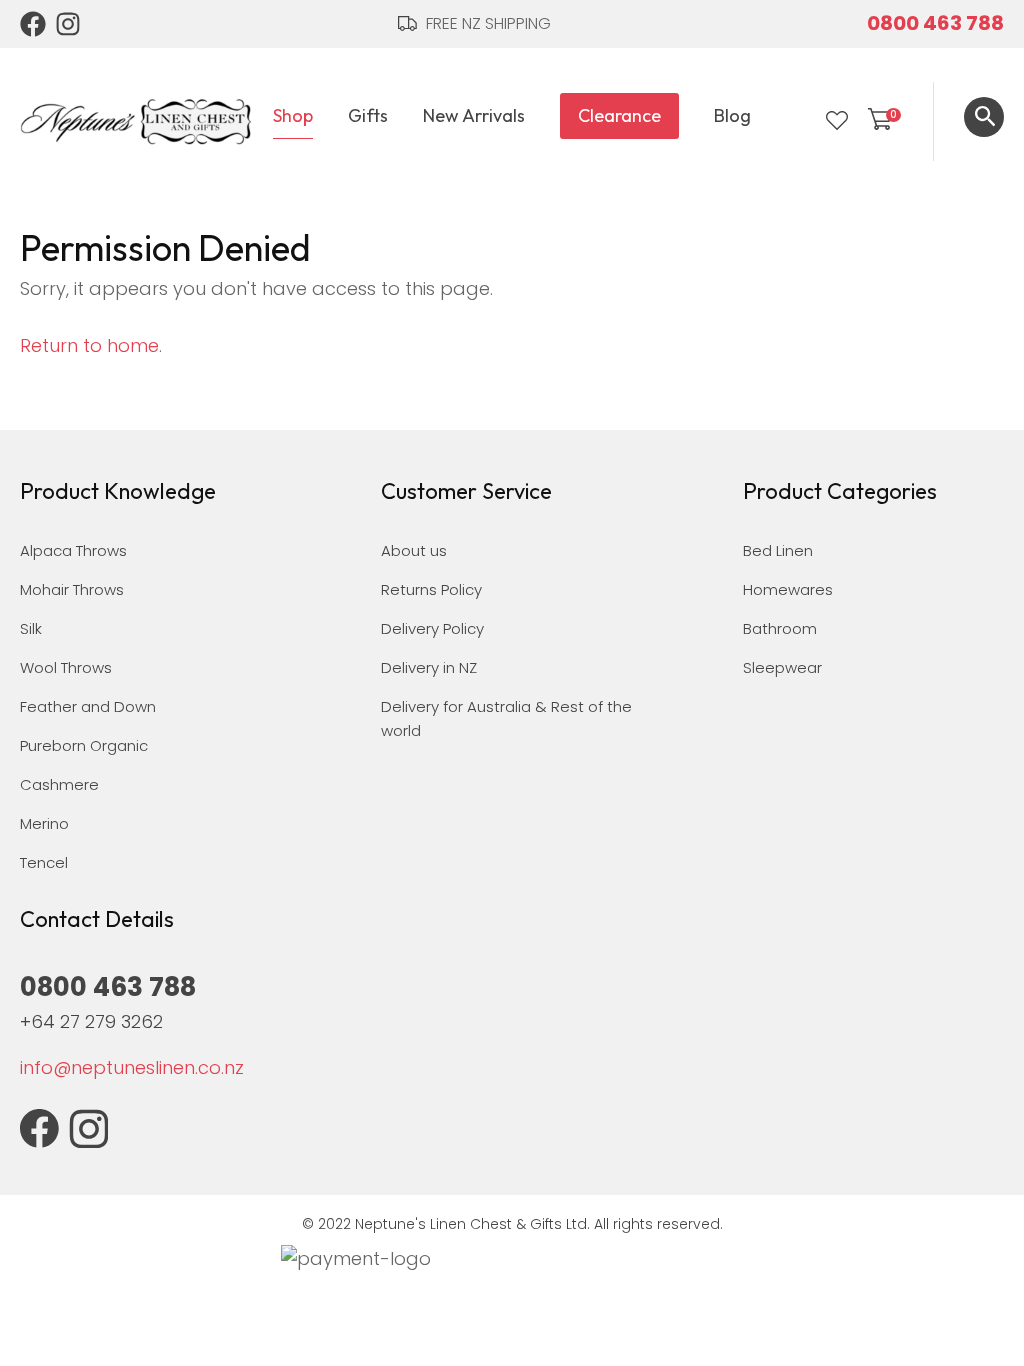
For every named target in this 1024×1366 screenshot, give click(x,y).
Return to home (89, 345)
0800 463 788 (935, 23)
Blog (732, 115)
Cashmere (59, 784)
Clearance (619, 115)
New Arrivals (474, 115)
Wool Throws (66, 667)
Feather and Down (88, 706)
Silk (31, 628)
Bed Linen (778, 550)
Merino (44, 823)
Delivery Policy (432, 628)
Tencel (44, 862)
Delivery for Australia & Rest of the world (506, 718)
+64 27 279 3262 (91, 1021)
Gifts (368, 115)
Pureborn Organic (84, 745)
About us (414, 550)
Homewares (788, 589)
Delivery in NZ (429, 667)
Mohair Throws (72, 589)
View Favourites (837, 121)
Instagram (69, 24)
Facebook (33, 24)
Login (796, 121)
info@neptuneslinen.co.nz (132, 1067)
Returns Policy (431, 589)
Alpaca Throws (73, 550)
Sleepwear (782, 667)
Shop (293, 115)
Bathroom (780, 628)
